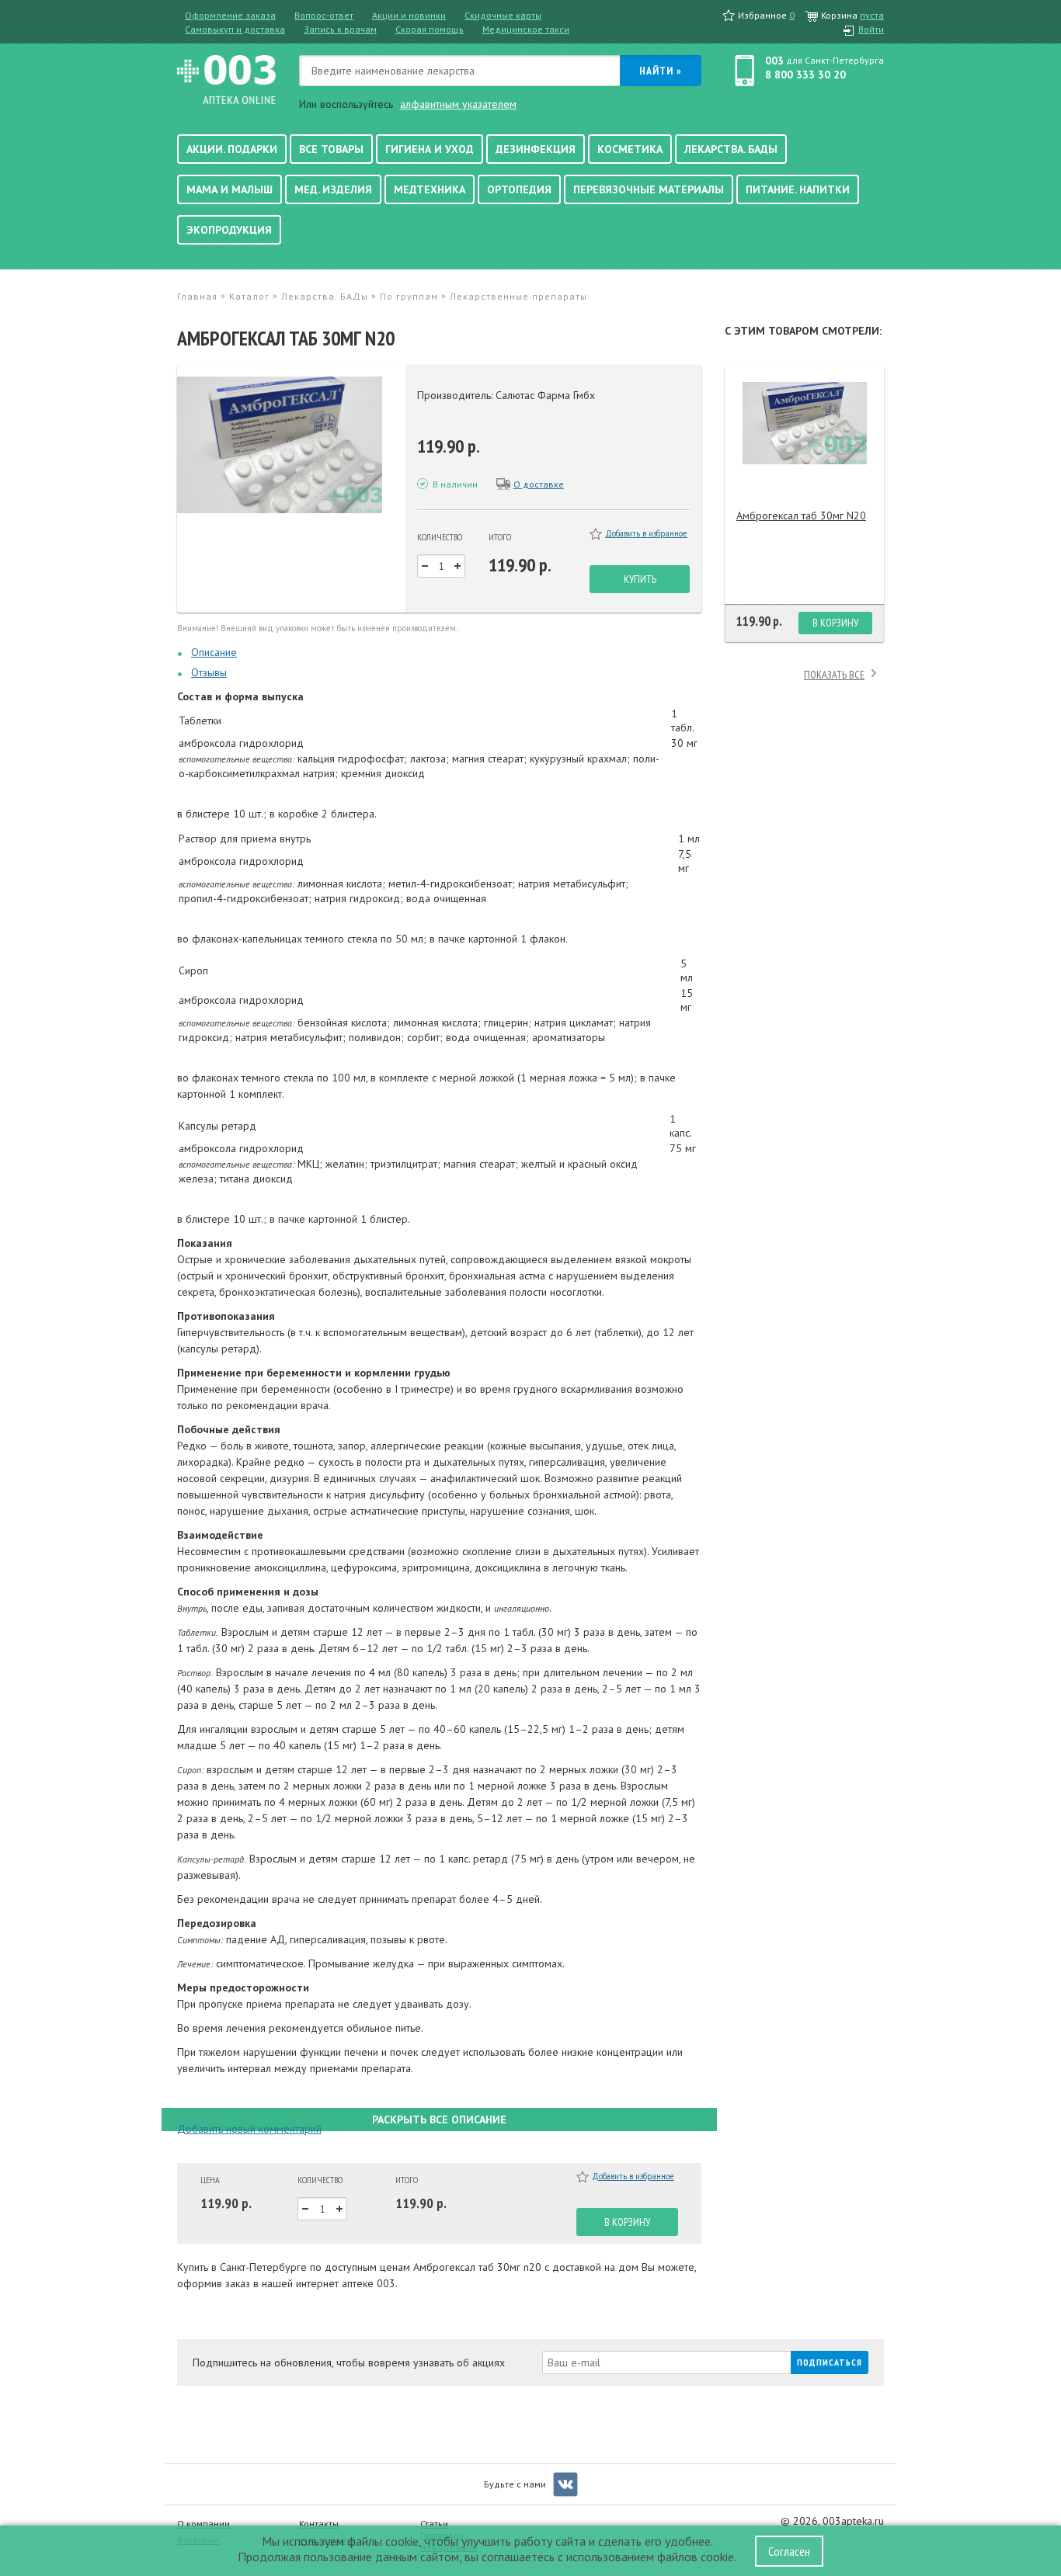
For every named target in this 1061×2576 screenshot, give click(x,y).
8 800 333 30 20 (805, 75)
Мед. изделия (333, 189)
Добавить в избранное (646, 533)
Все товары (331, 149)
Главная (197, 296)
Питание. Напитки (798, 189)
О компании (204, 2524)
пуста (872, 15)
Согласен (789, 2551)
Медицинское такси (526, 29)
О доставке (539, 484)
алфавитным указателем (458, 104)
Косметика (630, 149)
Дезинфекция (536, 149)
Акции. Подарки (232, 149)
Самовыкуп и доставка (235, 29)
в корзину (627, 2222)
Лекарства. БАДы (731, 149)
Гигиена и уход (430, 149)
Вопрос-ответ (324, 15)
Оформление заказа (230, 15)
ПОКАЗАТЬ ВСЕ (834, 675)
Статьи (434, 2524)
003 (774, 61)
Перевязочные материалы (649, 189)
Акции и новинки (409, 15)
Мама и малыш (230, 189)
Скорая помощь (430, 29)
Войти (871, 29)
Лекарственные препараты (518, 296)
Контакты (319, 2524)
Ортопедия (519, 189)
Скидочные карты (503, 15)
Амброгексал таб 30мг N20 (801, 516)
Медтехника (430, 189)
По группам (409, 296)
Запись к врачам (340, 29)
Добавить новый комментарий (249, 2129)
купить (640, 579)
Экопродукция (229, 230)
